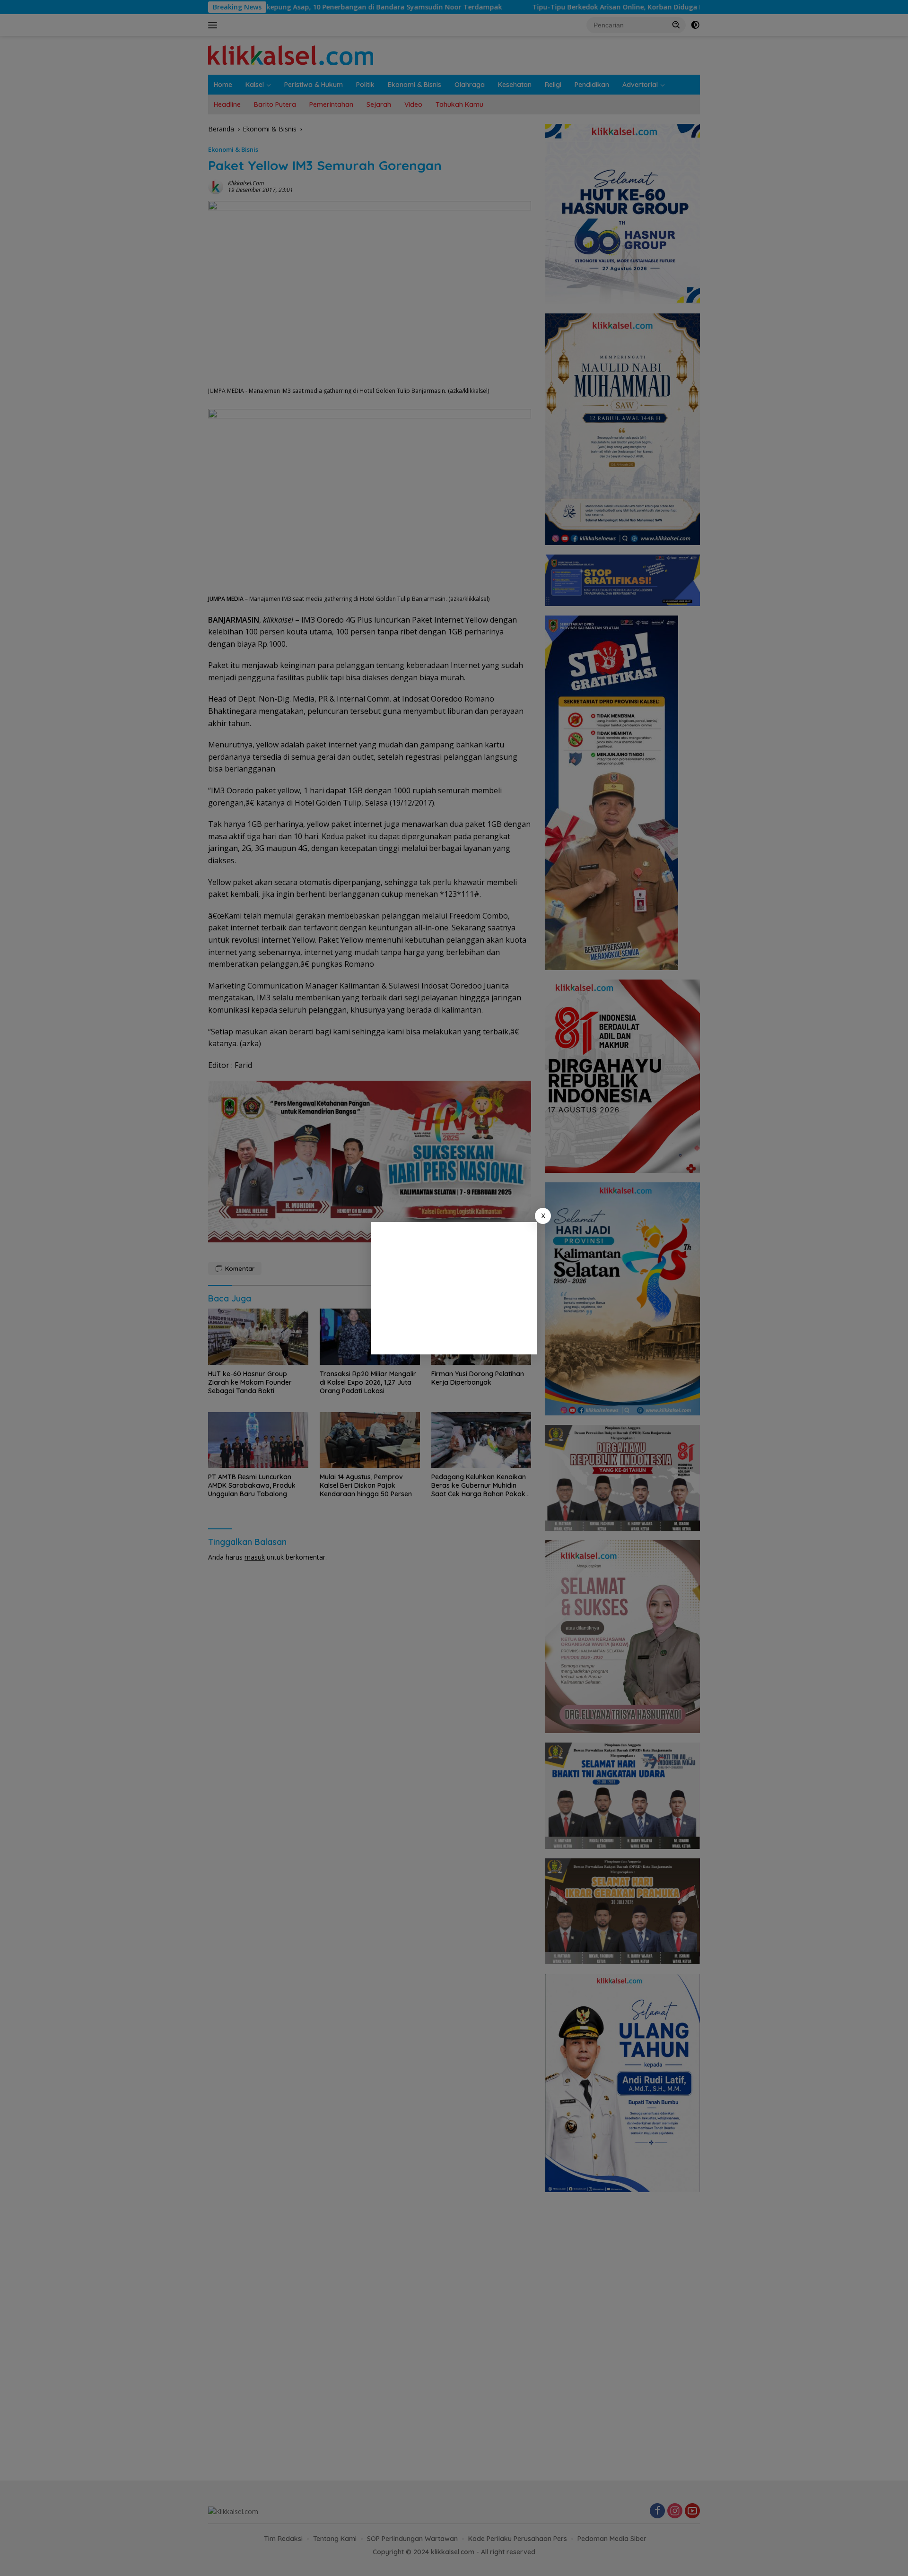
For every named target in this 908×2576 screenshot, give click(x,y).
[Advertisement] (454, 1288)
